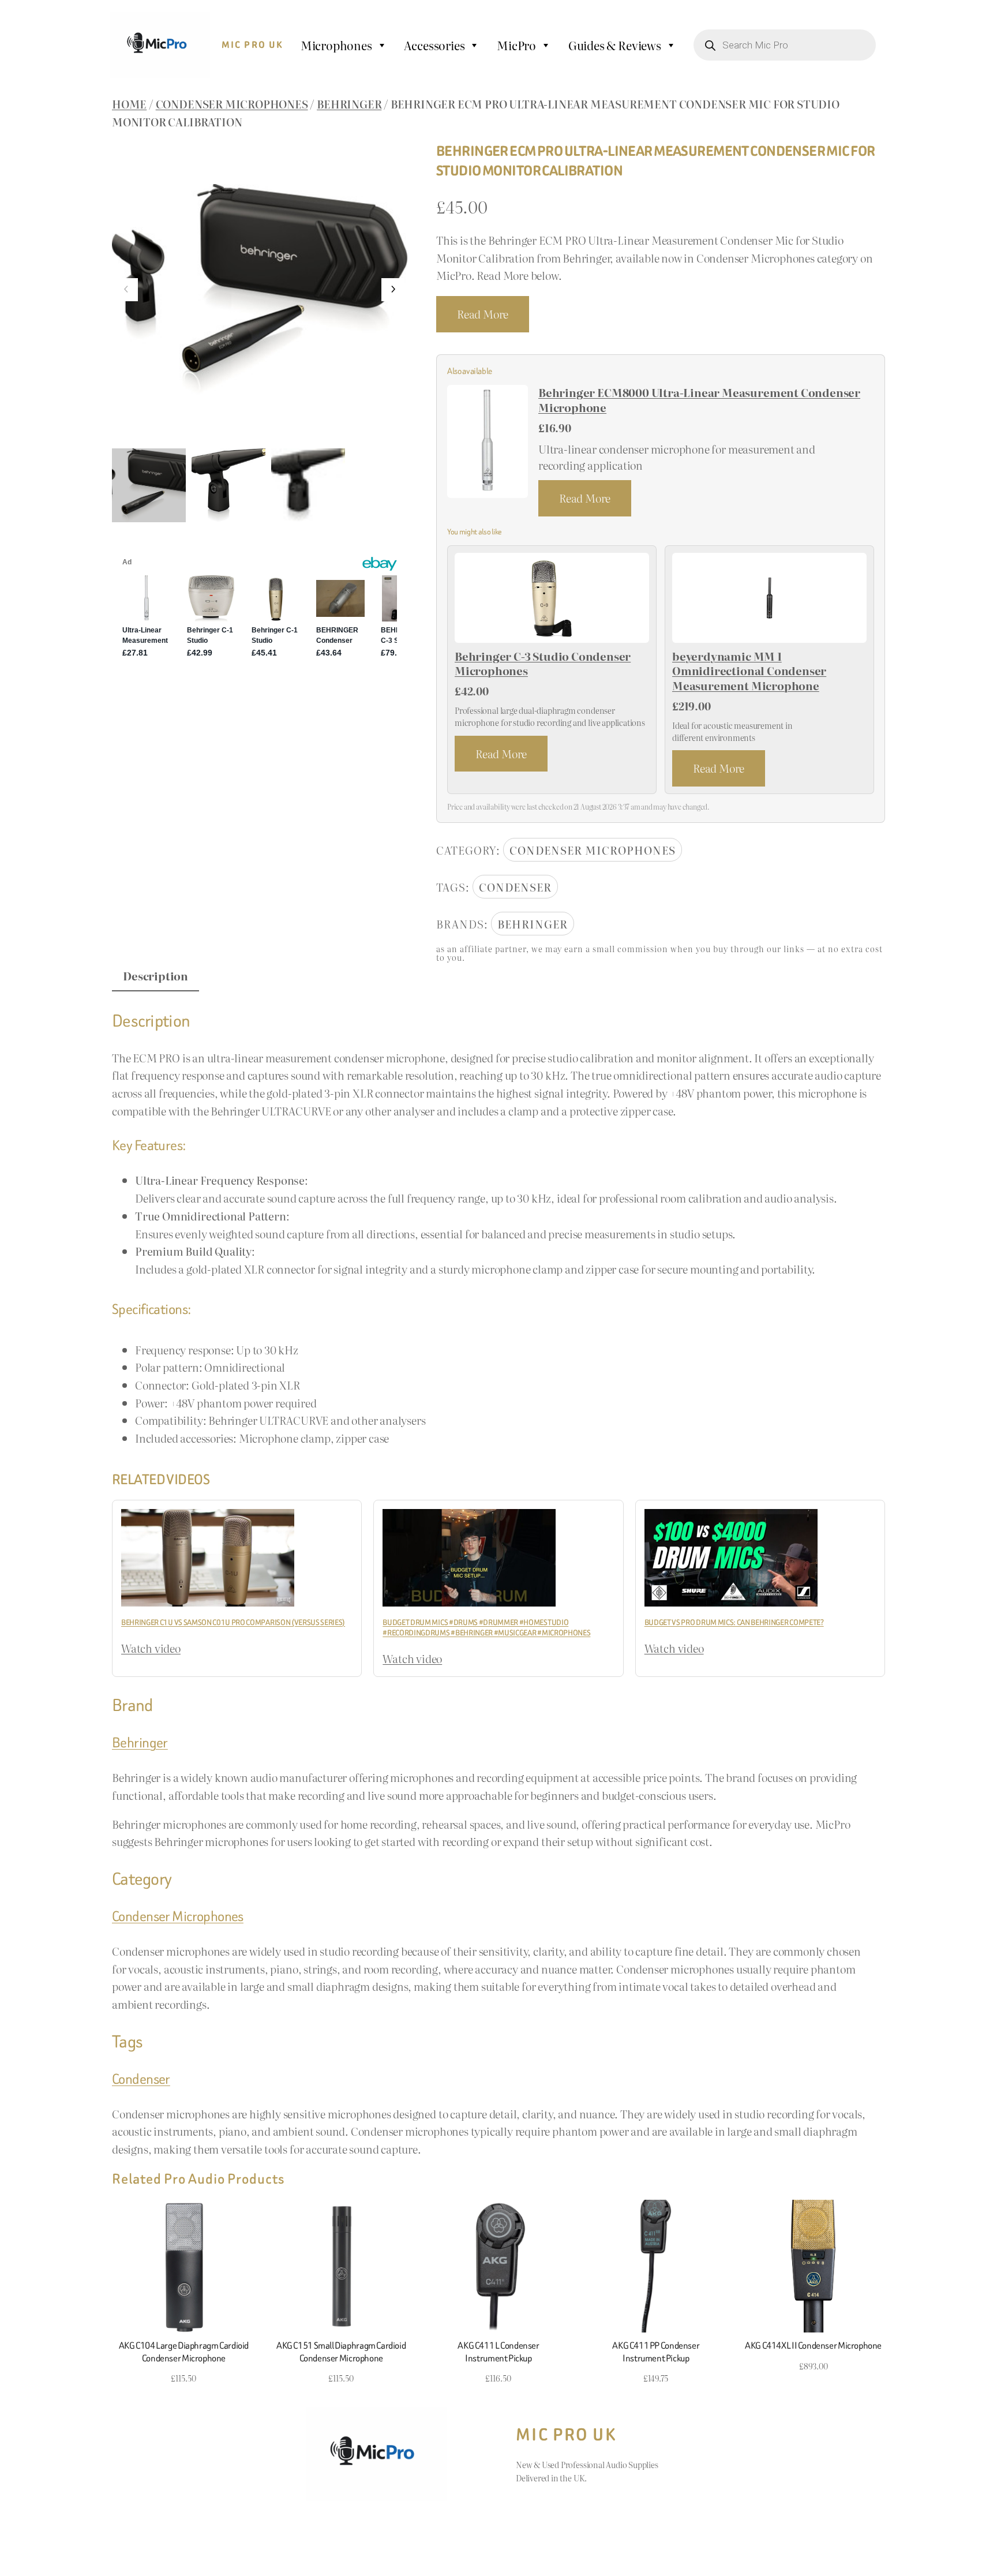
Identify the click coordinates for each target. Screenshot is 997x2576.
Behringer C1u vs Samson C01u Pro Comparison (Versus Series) (233, 1622)
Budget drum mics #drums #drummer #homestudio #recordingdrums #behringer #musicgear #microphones (486, 1628)
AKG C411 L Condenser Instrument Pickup (498, 2352)
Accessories (434, 45)
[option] (228, 485)
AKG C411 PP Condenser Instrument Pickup (656, 2352)
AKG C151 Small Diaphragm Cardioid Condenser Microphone (341, 2352)
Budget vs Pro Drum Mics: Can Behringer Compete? (734, 1622)
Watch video (151, 1648)
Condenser (515, 887)
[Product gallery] (260, 290)
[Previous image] (126, 290)
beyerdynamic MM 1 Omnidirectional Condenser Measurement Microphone (749, 671)
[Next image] (393, 290)
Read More (483, 314)
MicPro (516, 45)
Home (129, 104)
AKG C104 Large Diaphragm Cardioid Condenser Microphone (184, 2352)
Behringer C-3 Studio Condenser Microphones (543, 664)
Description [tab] (155, 976)
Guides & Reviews (615, 45)
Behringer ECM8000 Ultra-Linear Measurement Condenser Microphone (699, 400)
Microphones (336, 45)
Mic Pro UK (253, 45)
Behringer (349, 104)
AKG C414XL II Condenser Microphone (813, 2346)
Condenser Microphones (232, 104)
